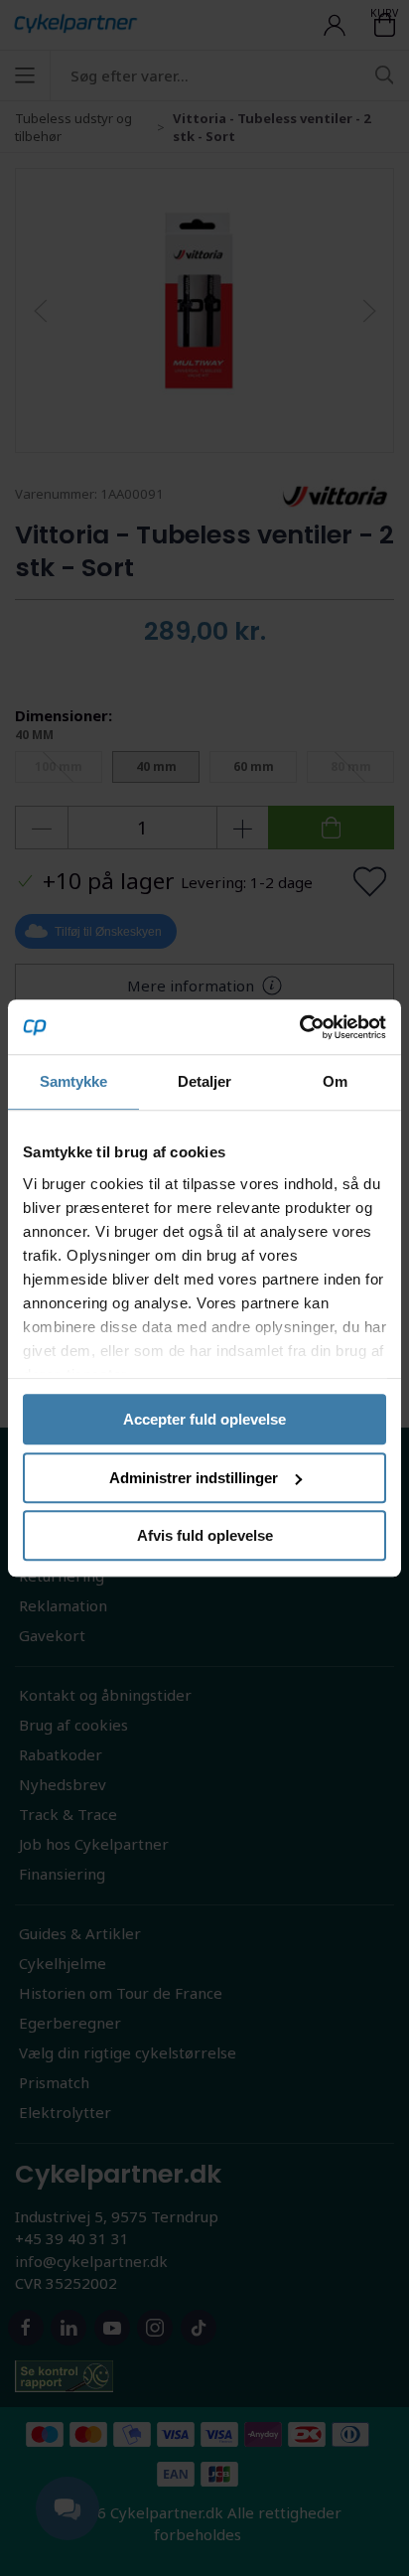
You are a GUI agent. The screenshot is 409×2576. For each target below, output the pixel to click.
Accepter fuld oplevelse (204, 1419)
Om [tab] (335, 1081)
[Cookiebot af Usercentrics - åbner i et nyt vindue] (299, 1027)
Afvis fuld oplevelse (205, 1535)
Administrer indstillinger (194, 1478)
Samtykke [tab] (74, 1081)
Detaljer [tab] (205, 1081)
